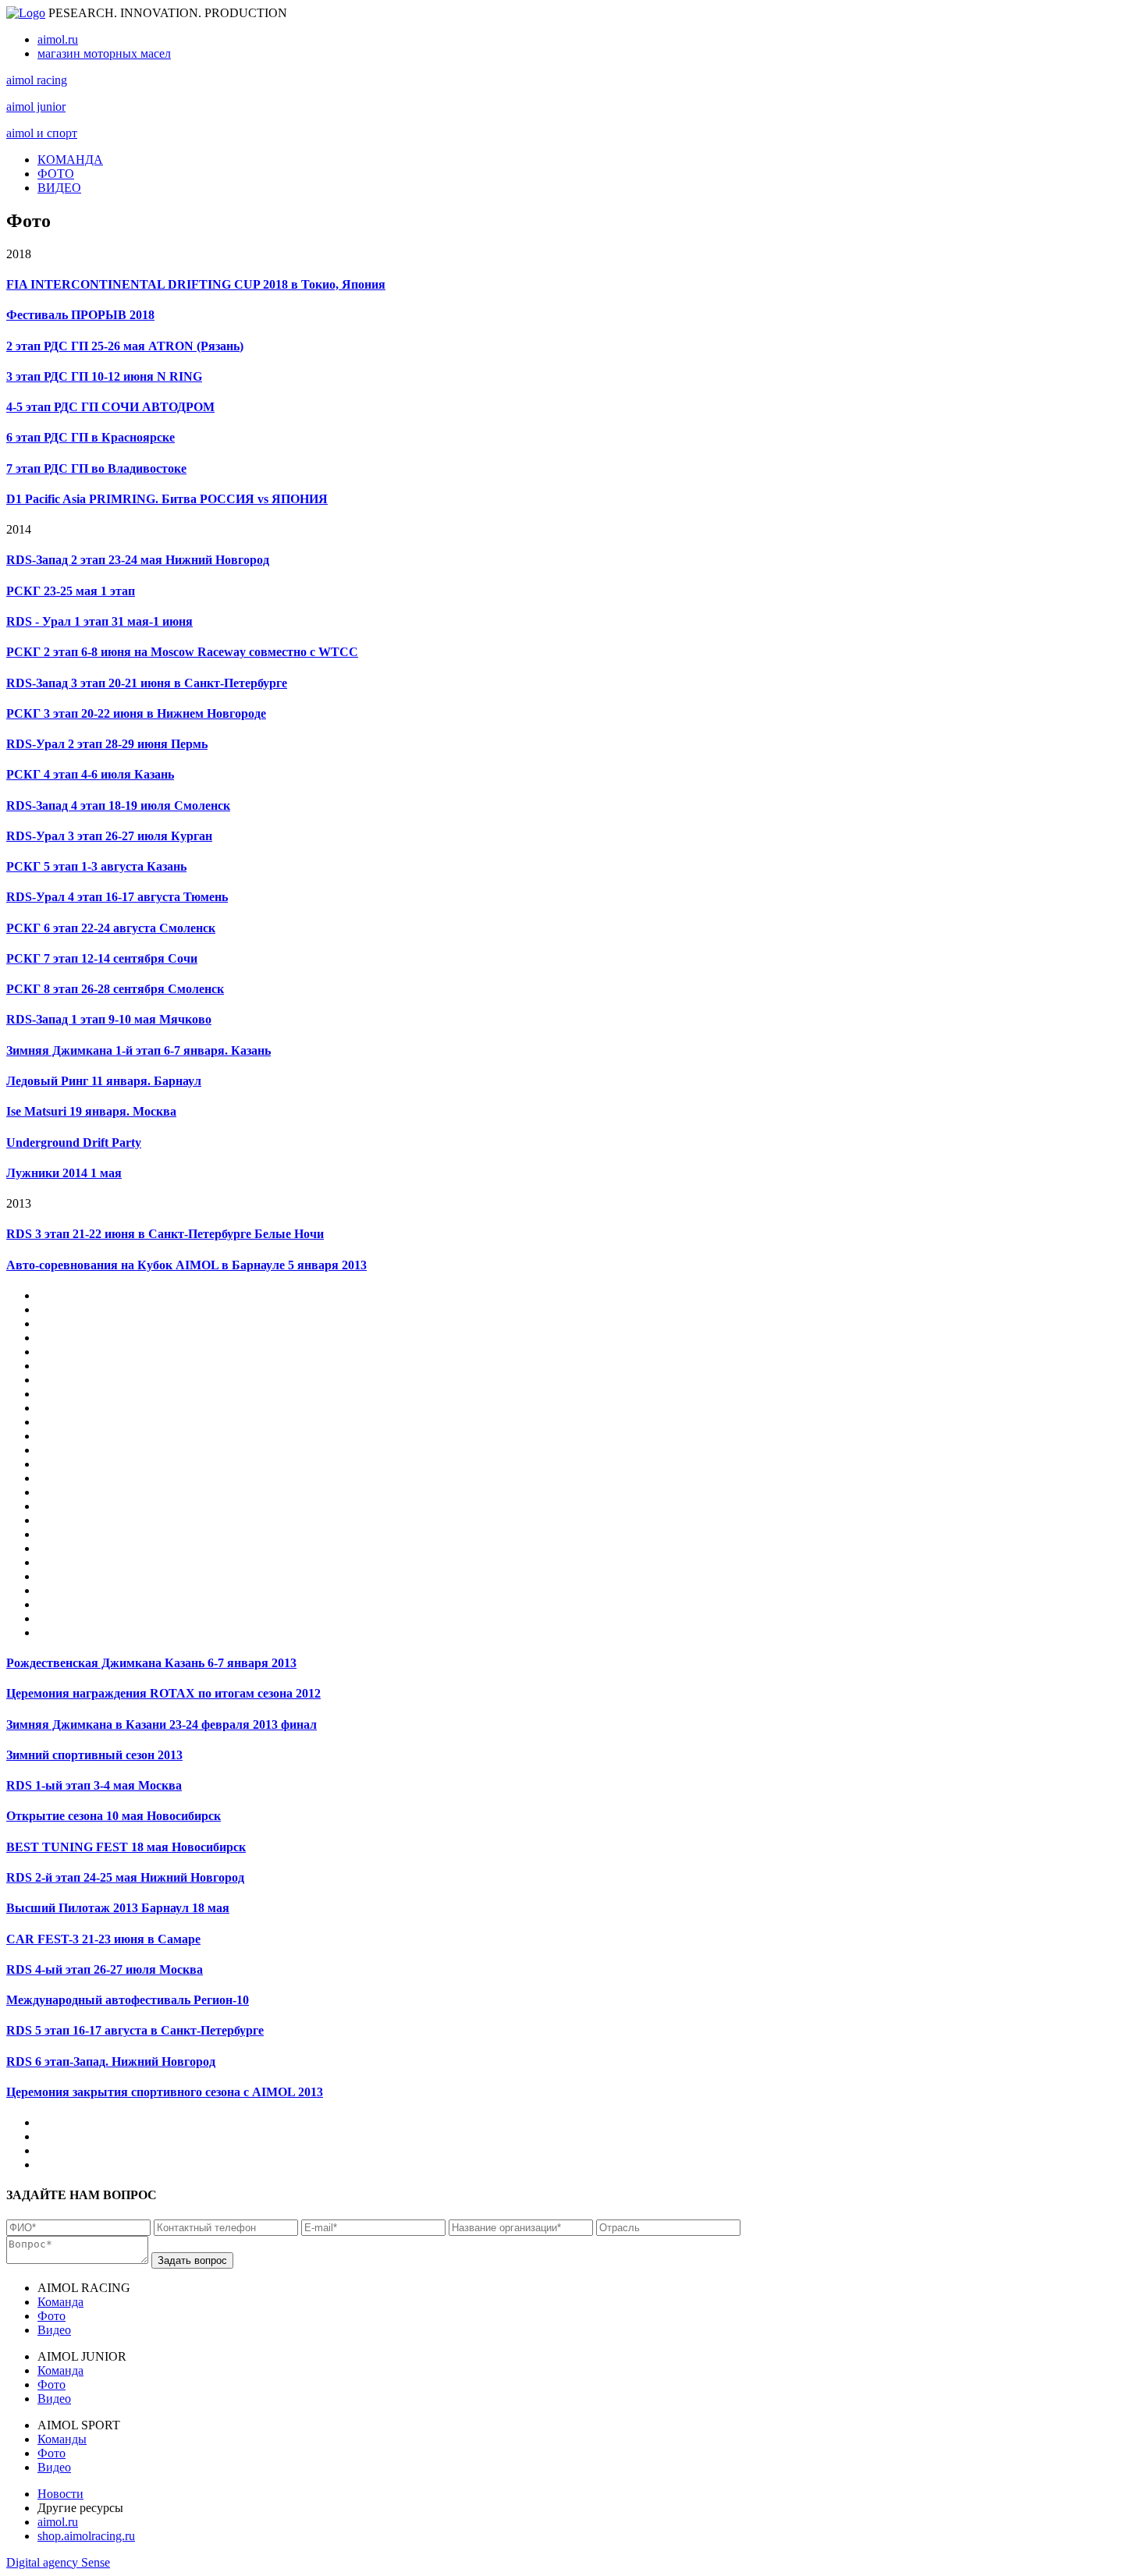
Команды (62, 2439)
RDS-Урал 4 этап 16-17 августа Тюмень (117, 897)
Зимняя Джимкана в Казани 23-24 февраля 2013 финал (162, 1724)
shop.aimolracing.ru (86, 2536)
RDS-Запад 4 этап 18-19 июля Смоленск (118, 805)
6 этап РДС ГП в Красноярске (91, 437)
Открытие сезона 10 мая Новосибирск (114, 1816)
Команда (60, 2302)
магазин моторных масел (104, 53)
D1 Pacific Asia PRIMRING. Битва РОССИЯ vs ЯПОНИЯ (167, 499)
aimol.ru (58, 39)
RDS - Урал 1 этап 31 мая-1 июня (99, 621)
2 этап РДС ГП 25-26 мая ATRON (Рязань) (125, 346)
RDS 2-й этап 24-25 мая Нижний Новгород (125, 1877)
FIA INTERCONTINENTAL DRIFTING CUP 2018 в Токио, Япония (196, 284)
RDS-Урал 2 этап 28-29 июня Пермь (107, 744)
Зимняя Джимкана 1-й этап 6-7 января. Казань (138, 1050)
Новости (60, 2494)
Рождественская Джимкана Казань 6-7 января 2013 (151, 1663)
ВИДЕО (59, 188)
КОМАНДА (70, 160)
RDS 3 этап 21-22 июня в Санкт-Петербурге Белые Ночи (165, 1234)
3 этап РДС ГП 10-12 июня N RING (104, 376)
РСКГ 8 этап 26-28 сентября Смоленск (115, 989)
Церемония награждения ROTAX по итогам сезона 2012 (163, 1693)
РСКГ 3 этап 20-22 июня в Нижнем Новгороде (136, 713)
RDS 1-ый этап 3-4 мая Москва (94, 1785)
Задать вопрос (192, 2260)
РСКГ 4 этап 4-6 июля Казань (90, 774)
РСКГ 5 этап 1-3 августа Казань (96, 866)
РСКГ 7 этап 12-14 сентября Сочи (102, 958)
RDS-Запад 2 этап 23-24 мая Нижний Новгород (138, 560)
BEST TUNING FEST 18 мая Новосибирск (126, 1847)
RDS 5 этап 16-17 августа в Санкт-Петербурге (135, 2030)
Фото (51, 2316)
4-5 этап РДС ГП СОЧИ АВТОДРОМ (110, 407)
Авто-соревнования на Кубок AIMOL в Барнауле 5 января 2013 (186, 1265)
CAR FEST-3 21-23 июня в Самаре (103, 1939)
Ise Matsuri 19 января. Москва (91, 1111)
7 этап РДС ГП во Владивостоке (96, 468)
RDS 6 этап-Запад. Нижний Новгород (111, 2062)
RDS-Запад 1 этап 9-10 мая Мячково (109, 1019)
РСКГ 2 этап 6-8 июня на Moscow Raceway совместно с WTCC (182, 652)
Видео (54, 2330)
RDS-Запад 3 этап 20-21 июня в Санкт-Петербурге (147, 683)
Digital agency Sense (58, 2562)
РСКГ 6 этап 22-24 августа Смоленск (111, 928)
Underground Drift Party (74, 1143)
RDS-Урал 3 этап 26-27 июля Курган (109, 836)
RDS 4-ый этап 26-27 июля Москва (105, 1969)
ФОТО (56, 174)
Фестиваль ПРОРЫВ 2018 (80, 315)
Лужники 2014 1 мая (64, 1173)
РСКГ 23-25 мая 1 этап (71, 591)
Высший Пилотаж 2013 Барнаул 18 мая (118, 1908)
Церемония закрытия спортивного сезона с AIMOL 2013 (165, 2092)
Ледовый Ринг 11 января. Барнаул (104, 1081)
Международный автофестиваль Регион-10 (128, 2000)
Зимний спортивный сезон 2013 (94, 1755)
